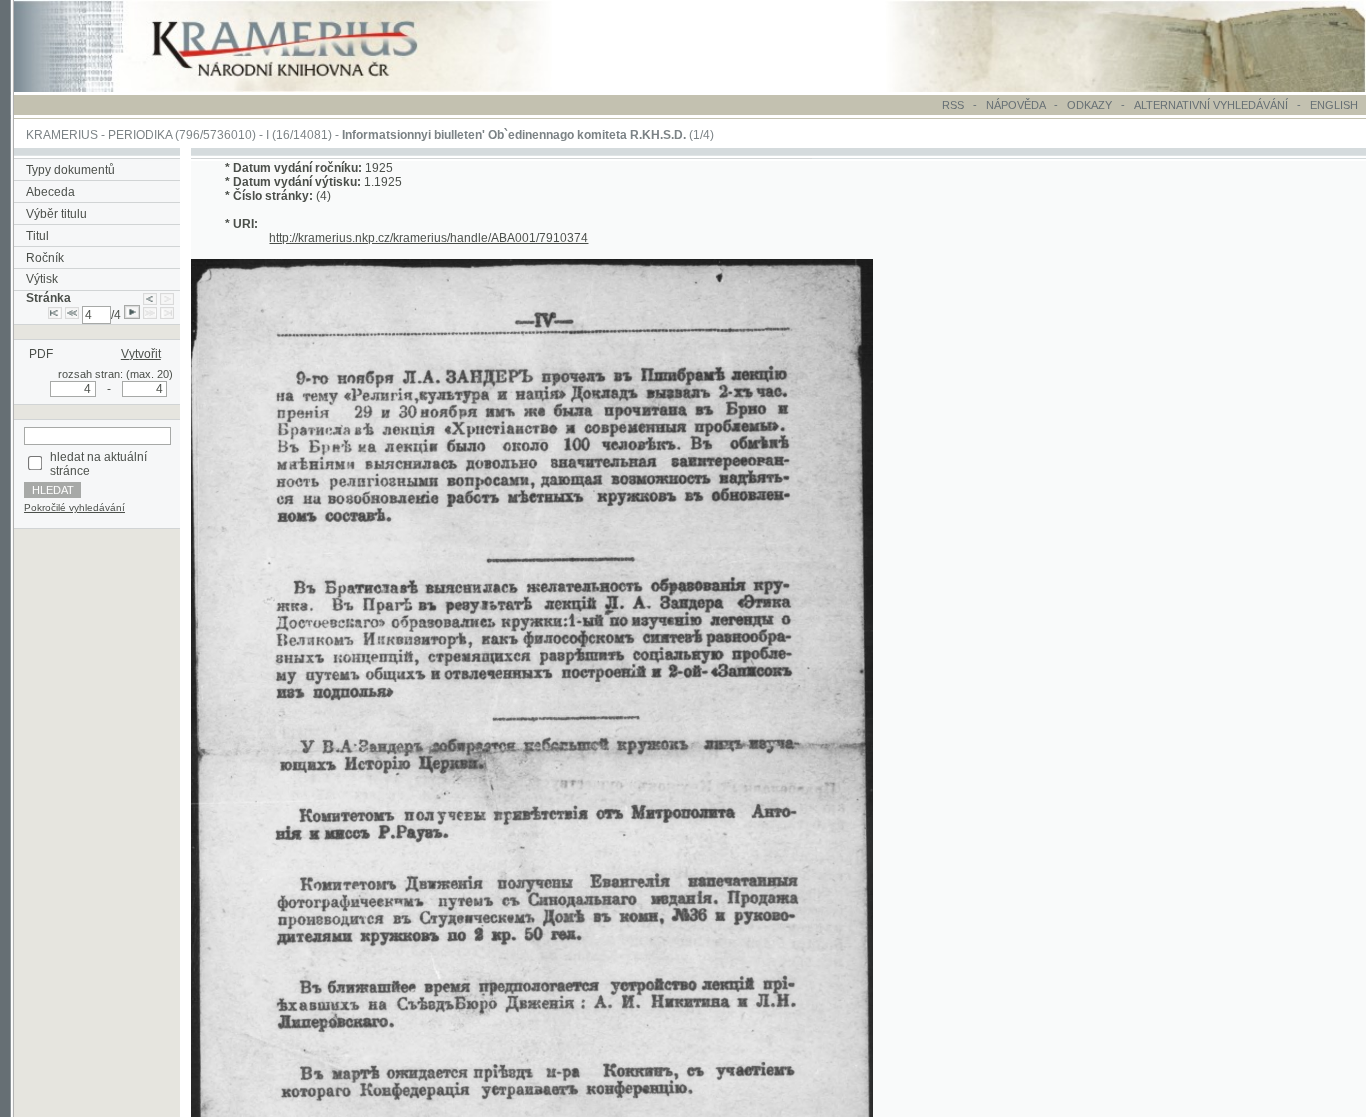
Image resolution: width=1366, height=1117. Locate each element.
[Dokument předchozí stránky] (150, 298)
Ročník (45, 258)
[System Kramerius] (307, 88)
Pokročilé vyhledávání (74, 507)
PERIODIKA (140, 135)
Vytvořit (141, 354)
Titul (37, 236)
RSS (953, 105)
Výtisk (42, 279)
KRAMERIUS (62, 135)
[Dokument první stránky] (55, 315)
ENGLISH (1334, 105)
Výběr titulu (56, 214)
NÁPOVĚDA (1015, 105)
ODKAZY (1089, 105)
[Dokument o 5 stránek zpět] (72, 315)
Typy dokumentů (70, 170)
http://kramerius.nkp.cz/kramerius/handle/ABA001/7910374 (428, 238)
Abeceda (50, 192)
